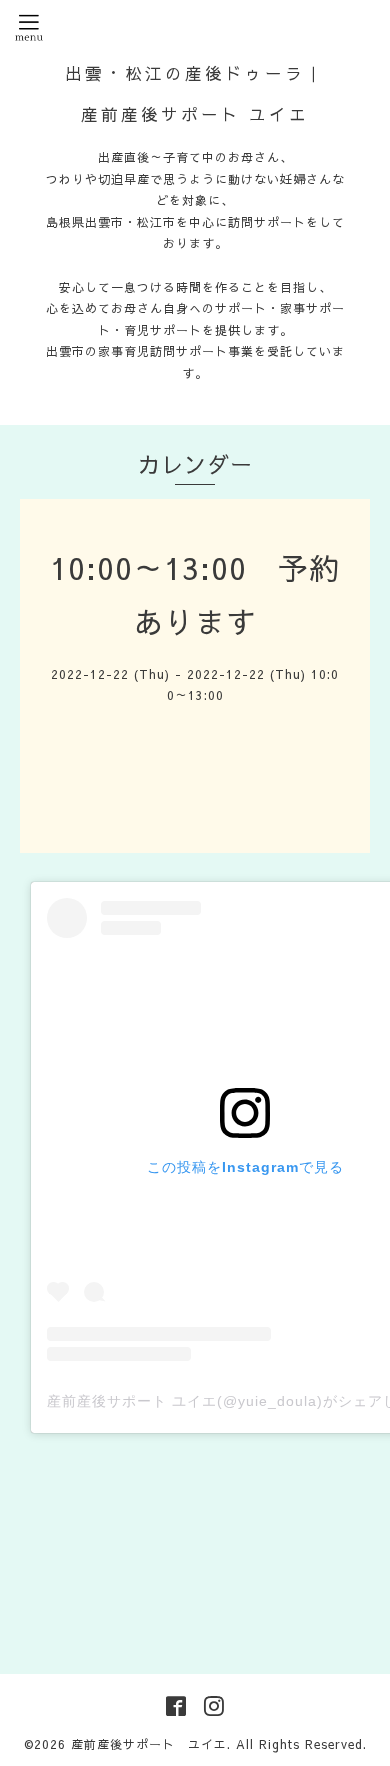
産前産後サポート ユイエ (149, 1744)
